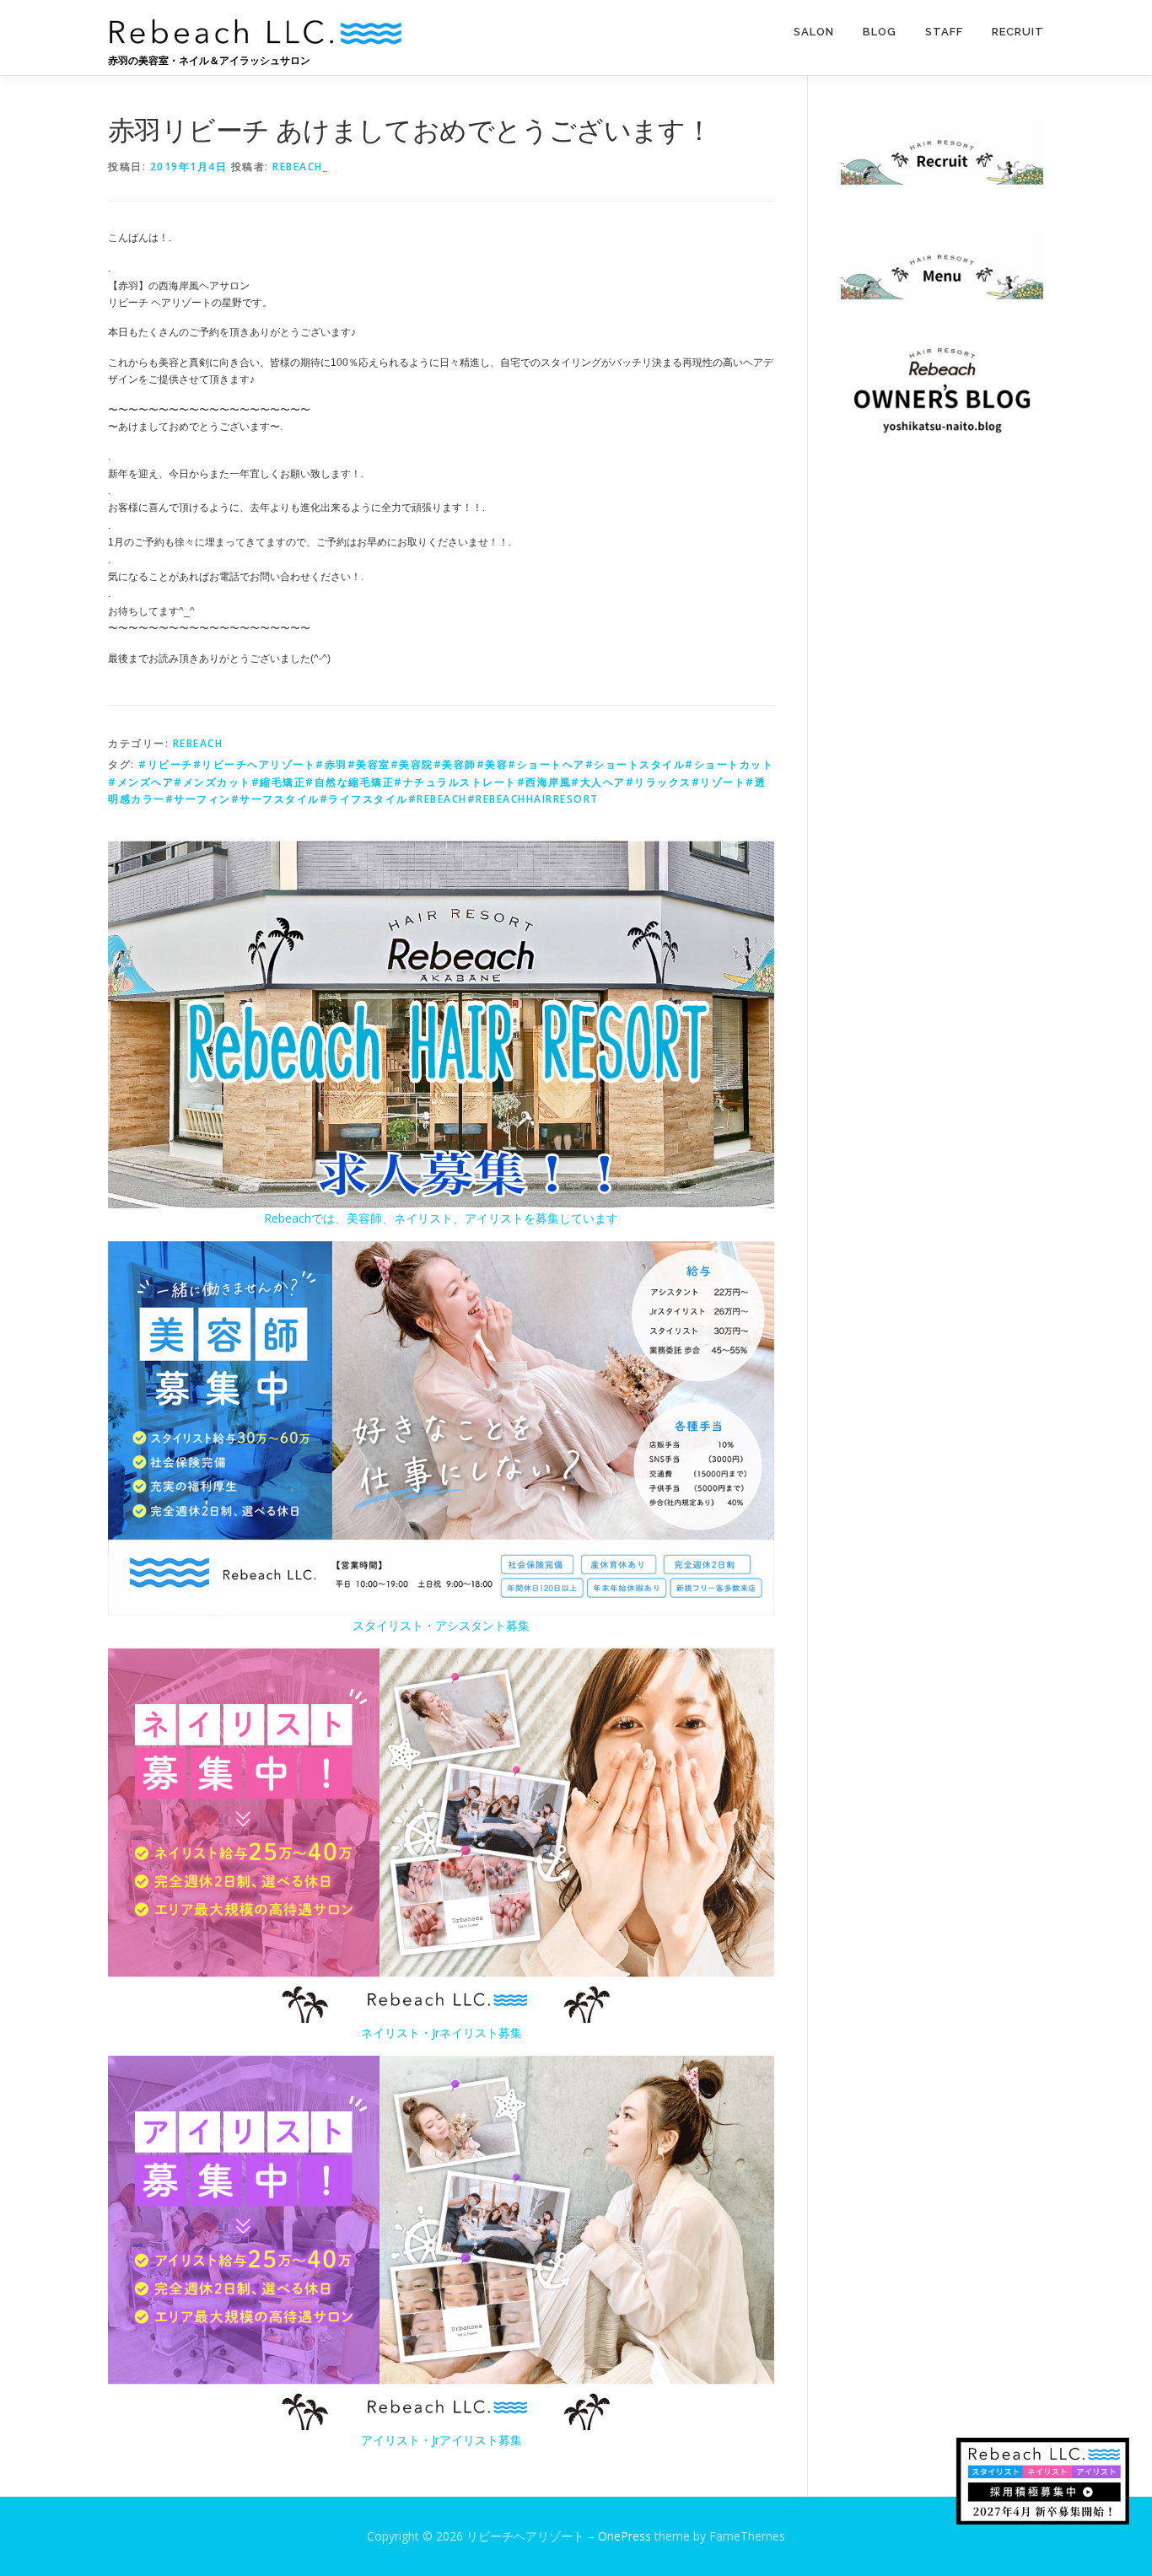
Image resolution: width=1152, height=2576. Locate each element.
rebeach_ (300, 167)
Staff (944, 32)
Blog (880, 32)
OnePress (624, 2536)
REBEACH (198, 743)
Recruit (1018, 32)
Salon (814, 32)
